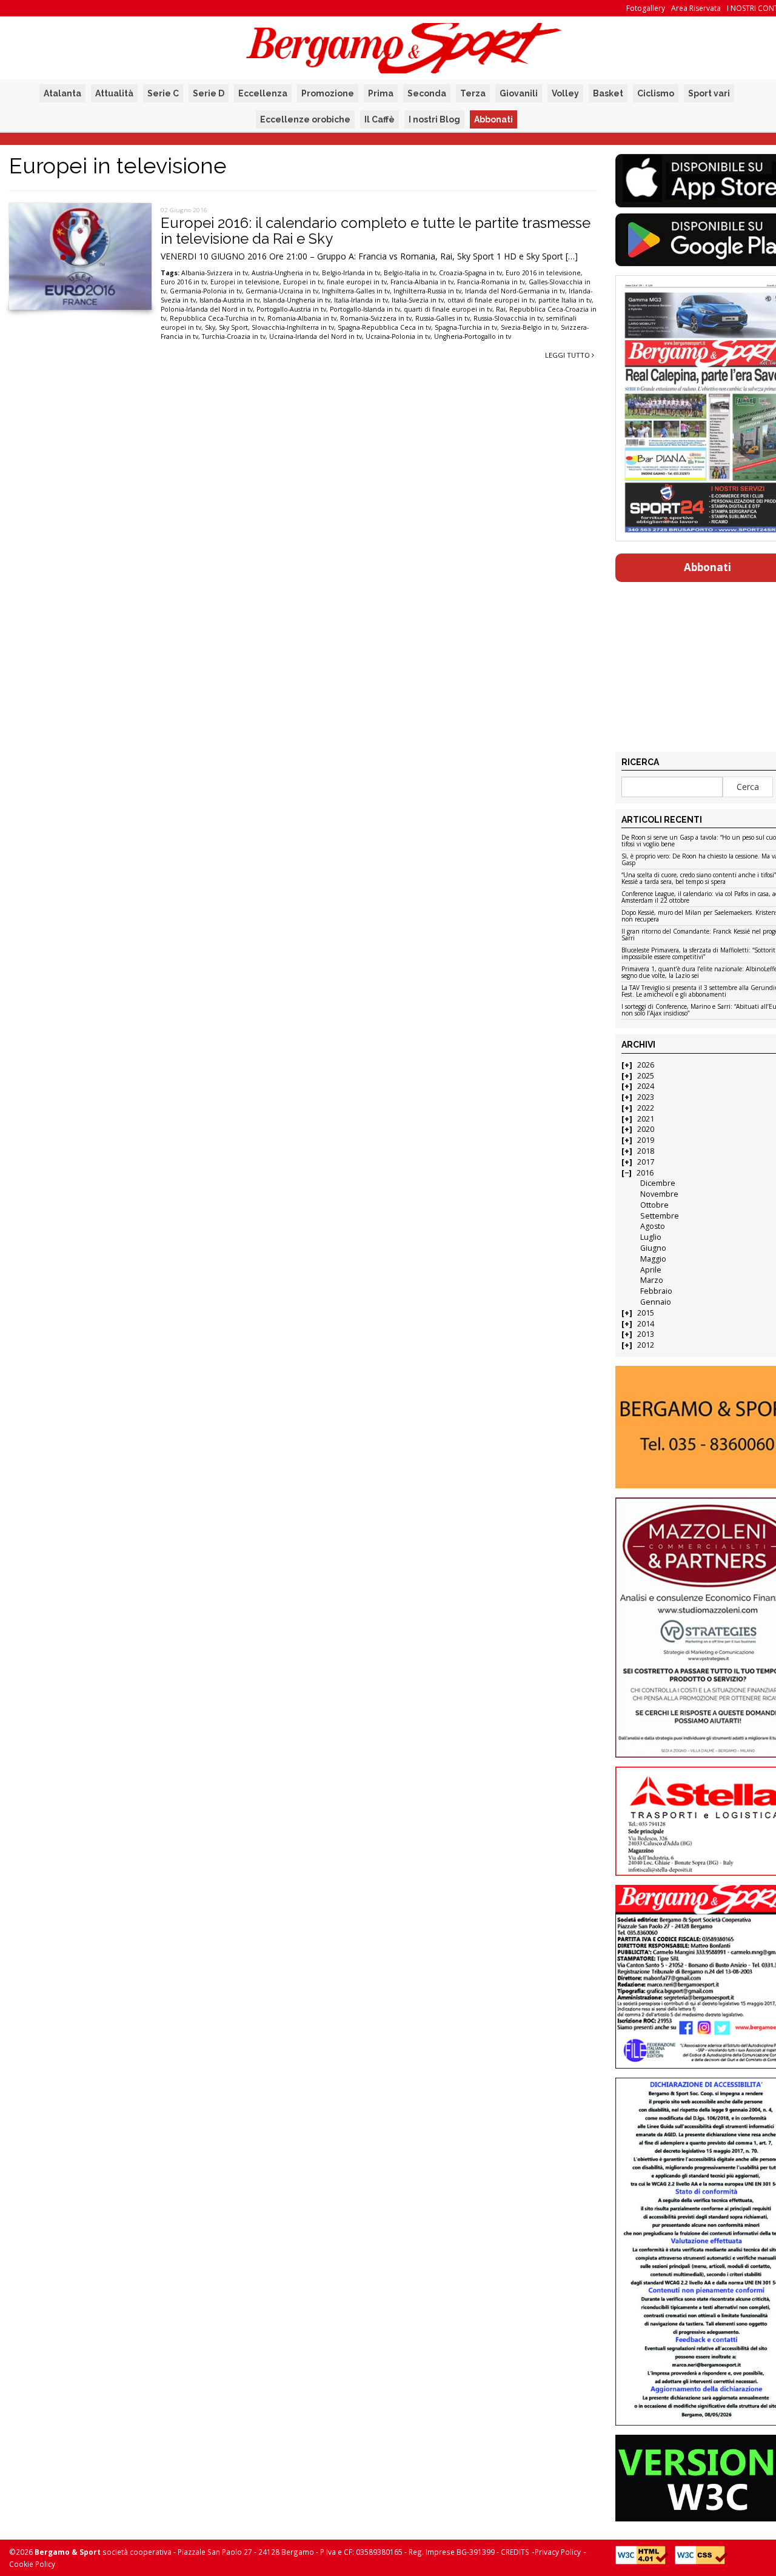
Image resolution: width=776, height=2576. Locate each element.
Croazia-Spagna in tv (470, 273)
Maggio (653, 1259)
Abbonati (493, 119)
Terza (473, 93)
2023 (646, 1097)
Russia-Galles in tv (443, 318)
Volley (565, 93)
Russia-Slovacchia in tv (508, 318)
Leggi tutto (568, 355)
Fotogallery (646, 8)
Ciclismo (656, 93)
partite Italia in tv (565, 300)
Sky (210, 327)
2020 (646, 1129)
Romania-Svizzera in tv (376, 318)
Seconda (427, 93)
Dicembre (658, 1183)
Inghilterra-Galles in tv (356, 291)
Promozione (328, 93)
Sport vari (709, 93)
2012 (646, 1345)
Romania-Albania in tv (302, 318)
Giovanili (519, 93)
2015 (646, 1313)
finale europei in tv (357, 282)
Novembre (659, 1194)
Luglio (651, 1237)
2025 (646, 1076)
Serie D (209, 93)
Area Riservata (696, 8)
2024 (646, 1086)
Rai (501, 309)
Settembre (660, 1216)
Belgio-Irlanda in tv (351, 273)
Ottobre (654, 1205)
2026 (646, 1065)
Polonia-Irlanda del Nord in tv (207, 309)
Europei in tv (303, 282)
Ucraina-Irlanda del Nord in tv (316, 336)
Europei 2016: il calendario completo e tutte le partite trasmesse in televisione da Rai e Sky (376, 231)
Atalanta (62, 93)
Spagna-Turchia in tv (466, 327)
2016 (645, 1173)
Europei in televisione (245, 282)
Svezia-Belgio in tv (529, 327)
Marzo (652, 1280)
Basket (608, 93)
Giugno (653, 1248)
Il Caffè (380, 119)
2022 (646, 1108)
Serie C (163, 93)
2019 (646, 1140)
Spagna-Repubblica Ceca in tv (384, 327)
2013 (646, 1334)
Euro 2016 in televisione (543, 273)
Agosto (653, 1226)
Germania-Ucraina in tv (282, 291)
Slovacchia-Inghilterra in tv (293, 327)
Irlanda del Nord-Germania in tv (515, 291)
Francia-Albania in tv (422, 282)
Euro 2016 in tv (184, 282)
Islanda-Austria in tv (229, 300)
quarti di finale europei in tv (448, 309)
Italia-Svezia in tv (418, 300)
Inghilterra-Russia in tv (427, 291)
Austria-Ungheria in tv (285, 273)
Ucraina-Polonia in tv (398, 336)
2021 (646, 1119)
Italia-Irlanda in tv (361, 300)
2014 (646, 1324)
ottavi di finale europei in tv (491, 300)
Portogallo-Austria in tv (291, 309)
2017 (646, 1162)
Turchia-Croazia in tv (234, 336)
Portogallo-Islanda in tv (365, 309)
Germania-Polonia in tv (206, 291)
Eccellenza (263, 93)
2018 (646, 1151)
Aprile (651, 1270)
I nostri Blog (434, 119)
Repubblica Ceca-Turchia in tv (217, 318)
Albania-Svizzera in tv (215, 273)
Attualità (114, 93)
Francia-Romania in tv (491, 282)
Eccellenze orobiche (305, 119)
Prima (381, 93)
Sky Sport (233, 327)
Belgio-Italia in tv (410, 273)
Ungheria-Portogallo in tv (473, 336)
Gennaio (656, 1302)
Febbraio (656, 1291)
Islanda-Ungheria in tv (297, 300)
